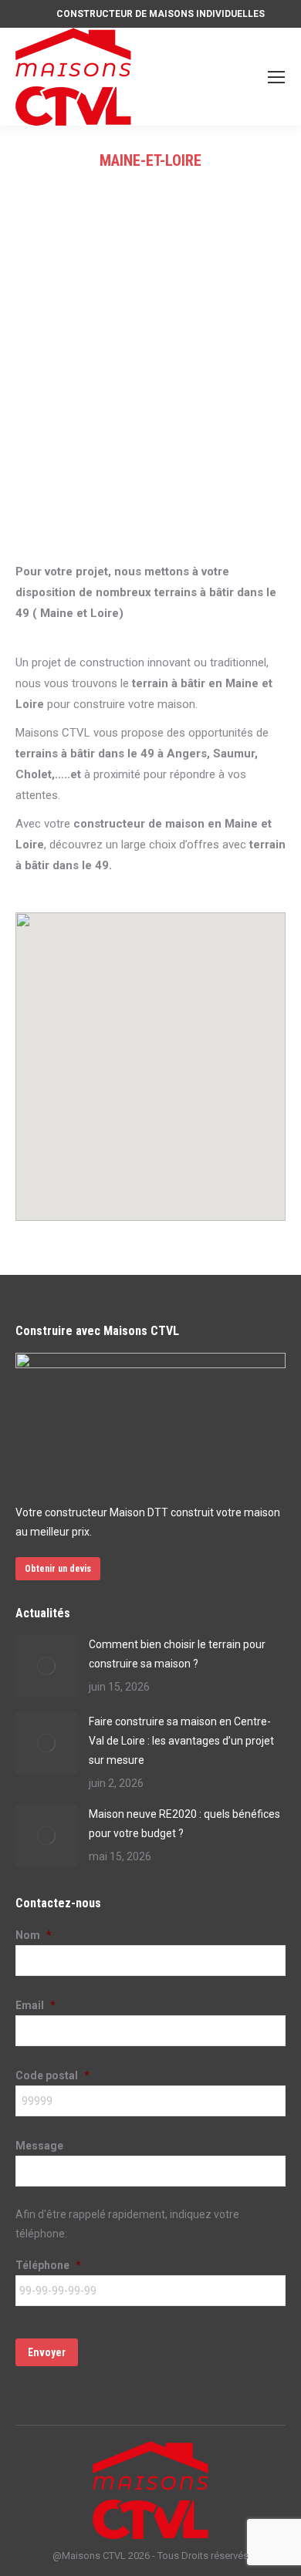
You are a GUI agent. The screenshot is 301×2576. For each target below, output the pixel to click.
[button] (198, 973)
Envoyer (47, 2352)
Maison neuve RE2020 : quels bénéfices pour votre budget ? (184, 1824)
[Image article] (46, 1666)
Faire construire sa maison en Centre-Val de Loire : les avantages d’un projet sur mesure (181, 1741)
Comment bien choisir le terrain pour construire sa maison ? (177, 1654)
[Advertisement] (150, 403)
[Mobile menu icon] (276, 77)
